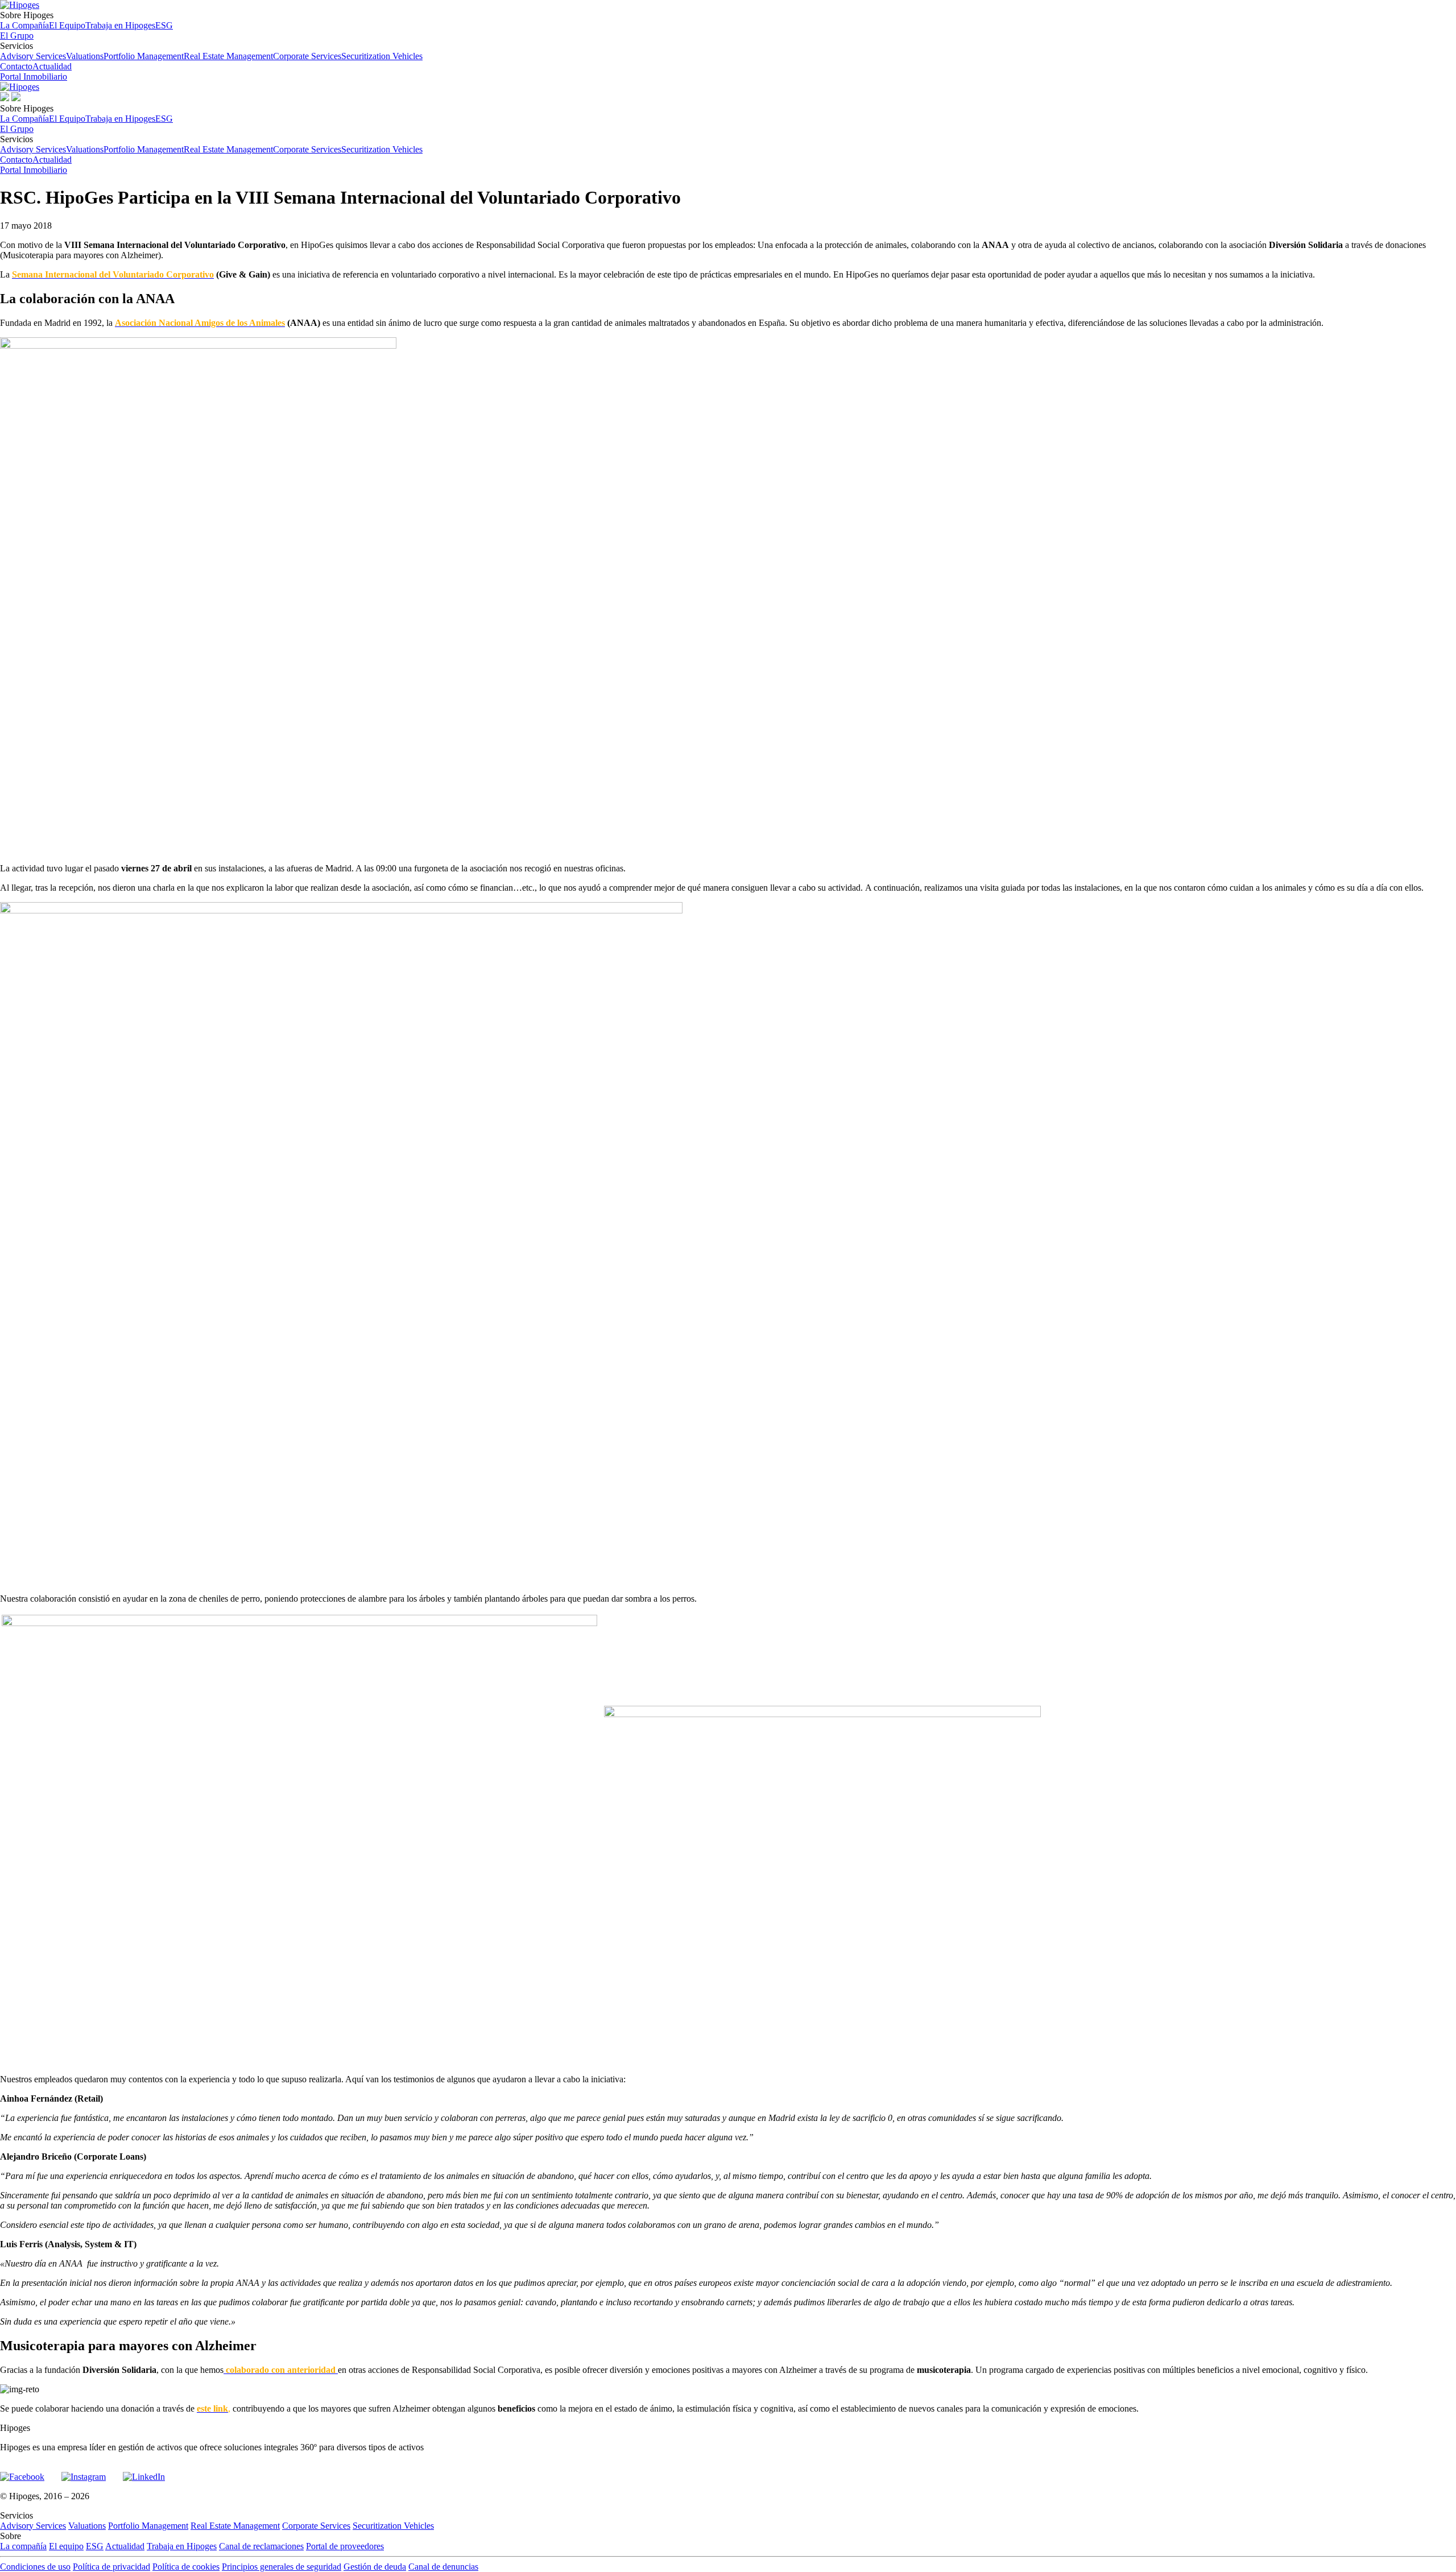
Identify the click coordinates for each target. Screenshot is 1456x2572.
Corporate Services (307, 56)
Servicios (211, 51)
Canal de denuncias (443, 2567)
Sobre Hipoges (86, 20)
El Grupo (17, 36)
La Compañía (24, 25)
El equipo (66, 2546)
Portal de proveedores (345, 2546)
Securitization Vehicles (382, 56)
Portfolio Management (144, 56)
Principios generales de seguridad (282, 2567)
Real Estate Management (228, 56)
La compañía (23, 2546)
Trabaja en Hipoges (120, 25)
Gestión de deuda (375, 2567)
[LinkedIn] (144, 2472)
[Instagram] (84, 2472)
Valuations (85, 56)
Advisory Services (33, 56)
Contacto (16, 66)
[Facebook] (22, 2472)
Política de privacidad (111, 2567)
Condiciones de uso (35, 2567)
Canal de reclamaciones (261, 2546)
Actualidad (52, 66)
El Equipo (67, 25)
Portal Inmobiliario (34, 77)
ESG (164, 25)
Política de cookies (186, 2567)
